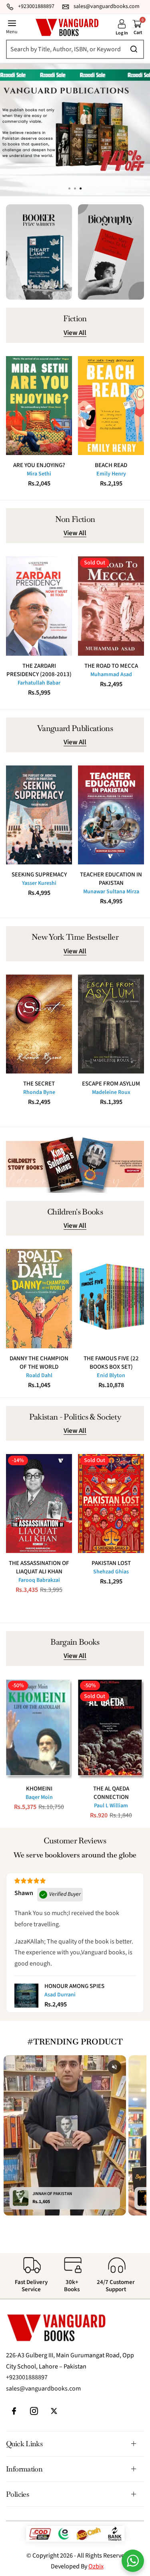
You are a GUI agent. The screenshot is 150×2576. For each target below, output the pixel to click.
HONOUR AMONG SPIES (74, 1986)
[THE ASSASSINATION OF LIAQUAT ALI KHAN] (39, 1504)
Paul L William (111, 1806)
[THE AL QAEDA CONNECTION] (111, 1729)
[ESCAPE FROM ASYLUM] (111, 1024)
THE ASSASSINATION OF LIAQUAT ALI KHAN (39, 1567)
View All (75, 333)
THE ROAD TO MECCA (111, 666)
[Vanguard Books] (67, 27)
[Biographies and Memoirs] (111, 252)
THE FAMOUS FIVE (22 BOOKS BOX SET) (111, 1363)
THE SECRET (39, 1084)
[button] (81, 189)
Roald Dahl (39, 1376)
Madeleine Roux (111, 1092)
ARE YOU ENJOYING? (39, 465)
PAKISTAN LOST (111, 1563)
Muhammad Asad (111, 675)
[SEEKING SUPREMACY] (39, 815)
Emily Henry (111, 474)
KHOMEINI (39, 1789)
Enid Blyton (111, 1376)
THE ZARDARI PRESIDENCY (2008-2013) (39, 670)
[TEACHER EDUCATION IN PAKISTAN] (111, 815)
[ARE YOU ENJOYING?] (39, 406)
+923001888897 (27, 2377)
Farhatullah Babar (39, 683)
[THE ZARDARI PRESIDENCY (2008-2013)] (39, 606)
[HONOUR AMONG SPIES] (26, 1996)
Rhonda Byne (39, 1092)
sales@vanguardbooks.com (43, 2389)
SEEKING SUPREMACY (39, 875)
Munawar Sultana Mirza (111, 892)
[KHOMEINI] (39, 1729)
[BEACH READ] (111, 406)
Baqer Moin (39, 1797)
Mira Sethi (39, 474)
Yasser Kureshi (39, 883)
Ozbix (96, 2566)
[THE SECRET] (39, 1024)
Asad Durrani (60, 1995)
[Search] (72, 49)
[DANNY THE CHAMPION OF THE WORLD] (39, 1299)
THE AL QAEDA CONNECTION (111, 1793)
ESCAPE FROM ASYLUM (111, 1084)
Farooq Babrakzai (39, 1580)
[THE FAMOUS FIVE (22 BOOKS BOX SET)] (111, 1299)
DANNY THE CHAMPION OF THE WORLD (39, 1363)
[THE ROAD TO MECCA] (111, 606)
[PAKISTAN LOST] (111, 1504)
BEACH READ (111, 465)
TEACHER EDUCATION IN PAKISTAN (111, 879)
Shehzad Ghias (111, 1572)
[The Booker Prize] (39, 252)
